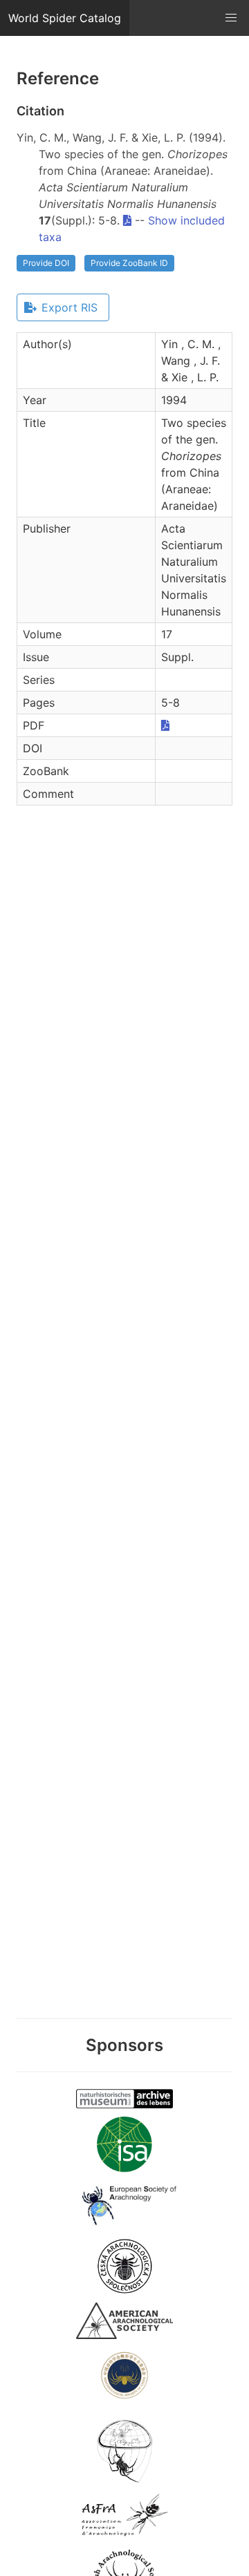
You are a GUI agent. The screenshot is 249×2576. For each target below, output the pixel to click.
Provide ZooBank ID (129, 263)
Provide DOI (46, 263)
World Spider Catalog (65, 18)
